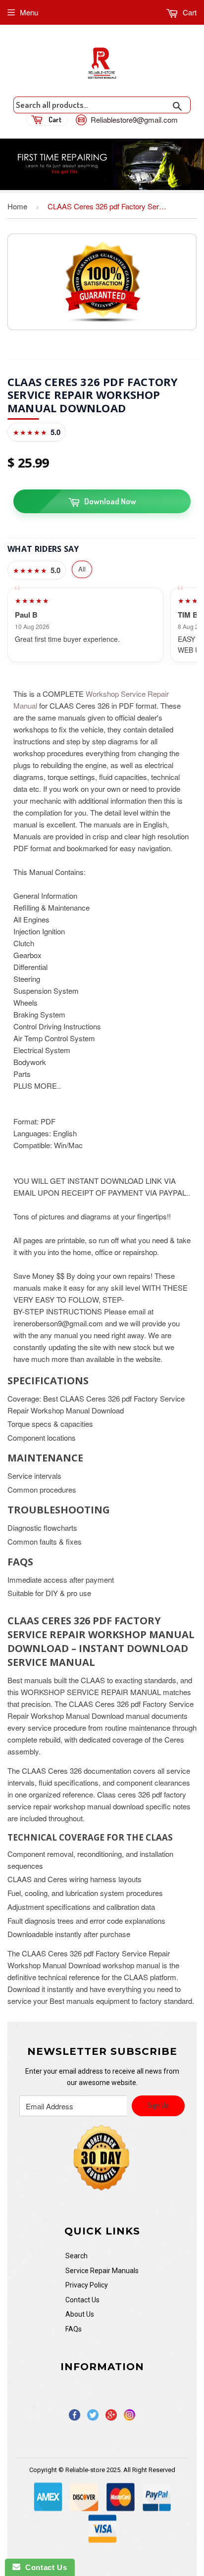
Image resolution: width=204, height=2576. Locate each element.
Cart (189, 12)
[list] (102, 625)
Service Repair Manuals (102, 2271)
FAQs (74, 2329)
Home (17, 206)
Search (76, 2256)
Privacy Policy (87, 2285)
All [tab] (82, 569)
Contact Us (82, 2300)
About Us (80, 2314)
